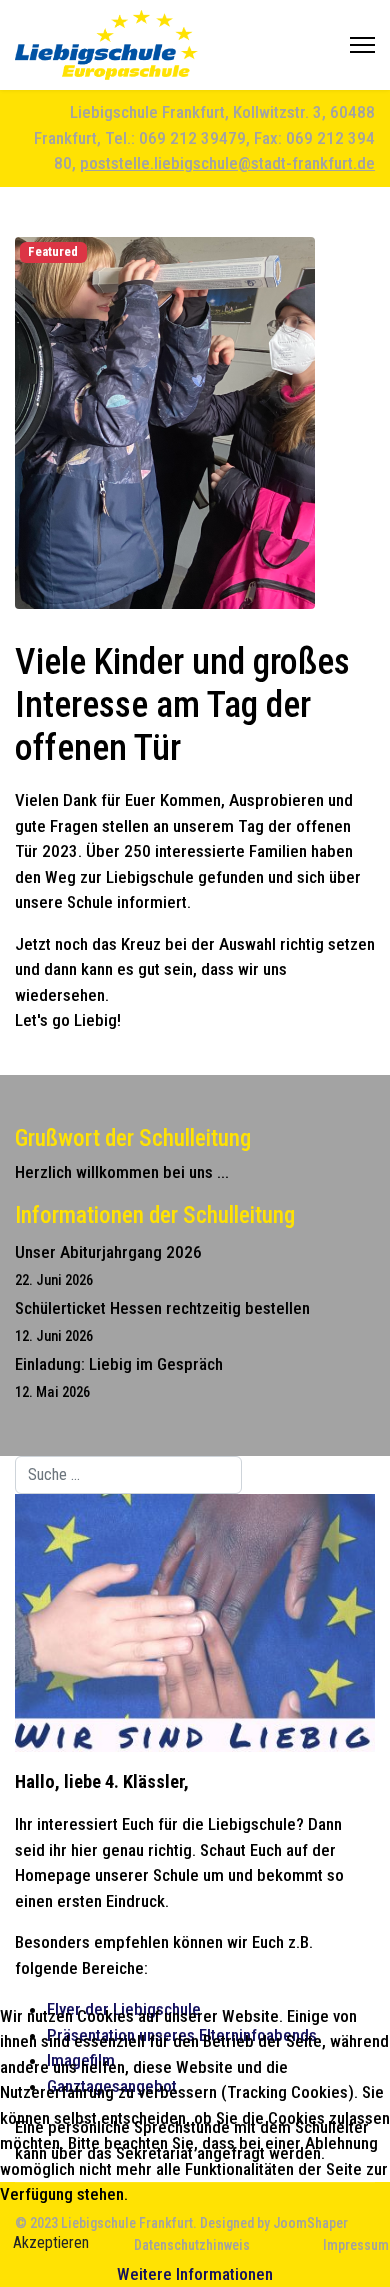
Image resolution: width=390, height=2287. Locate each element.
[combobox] (128, 1475)
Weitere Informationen (195, 2274)
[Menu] (362, 45)
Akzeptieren (51, 2242)
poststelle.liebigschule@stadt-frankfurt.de (227, 163)
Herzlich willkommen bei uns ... (122, 1172)
